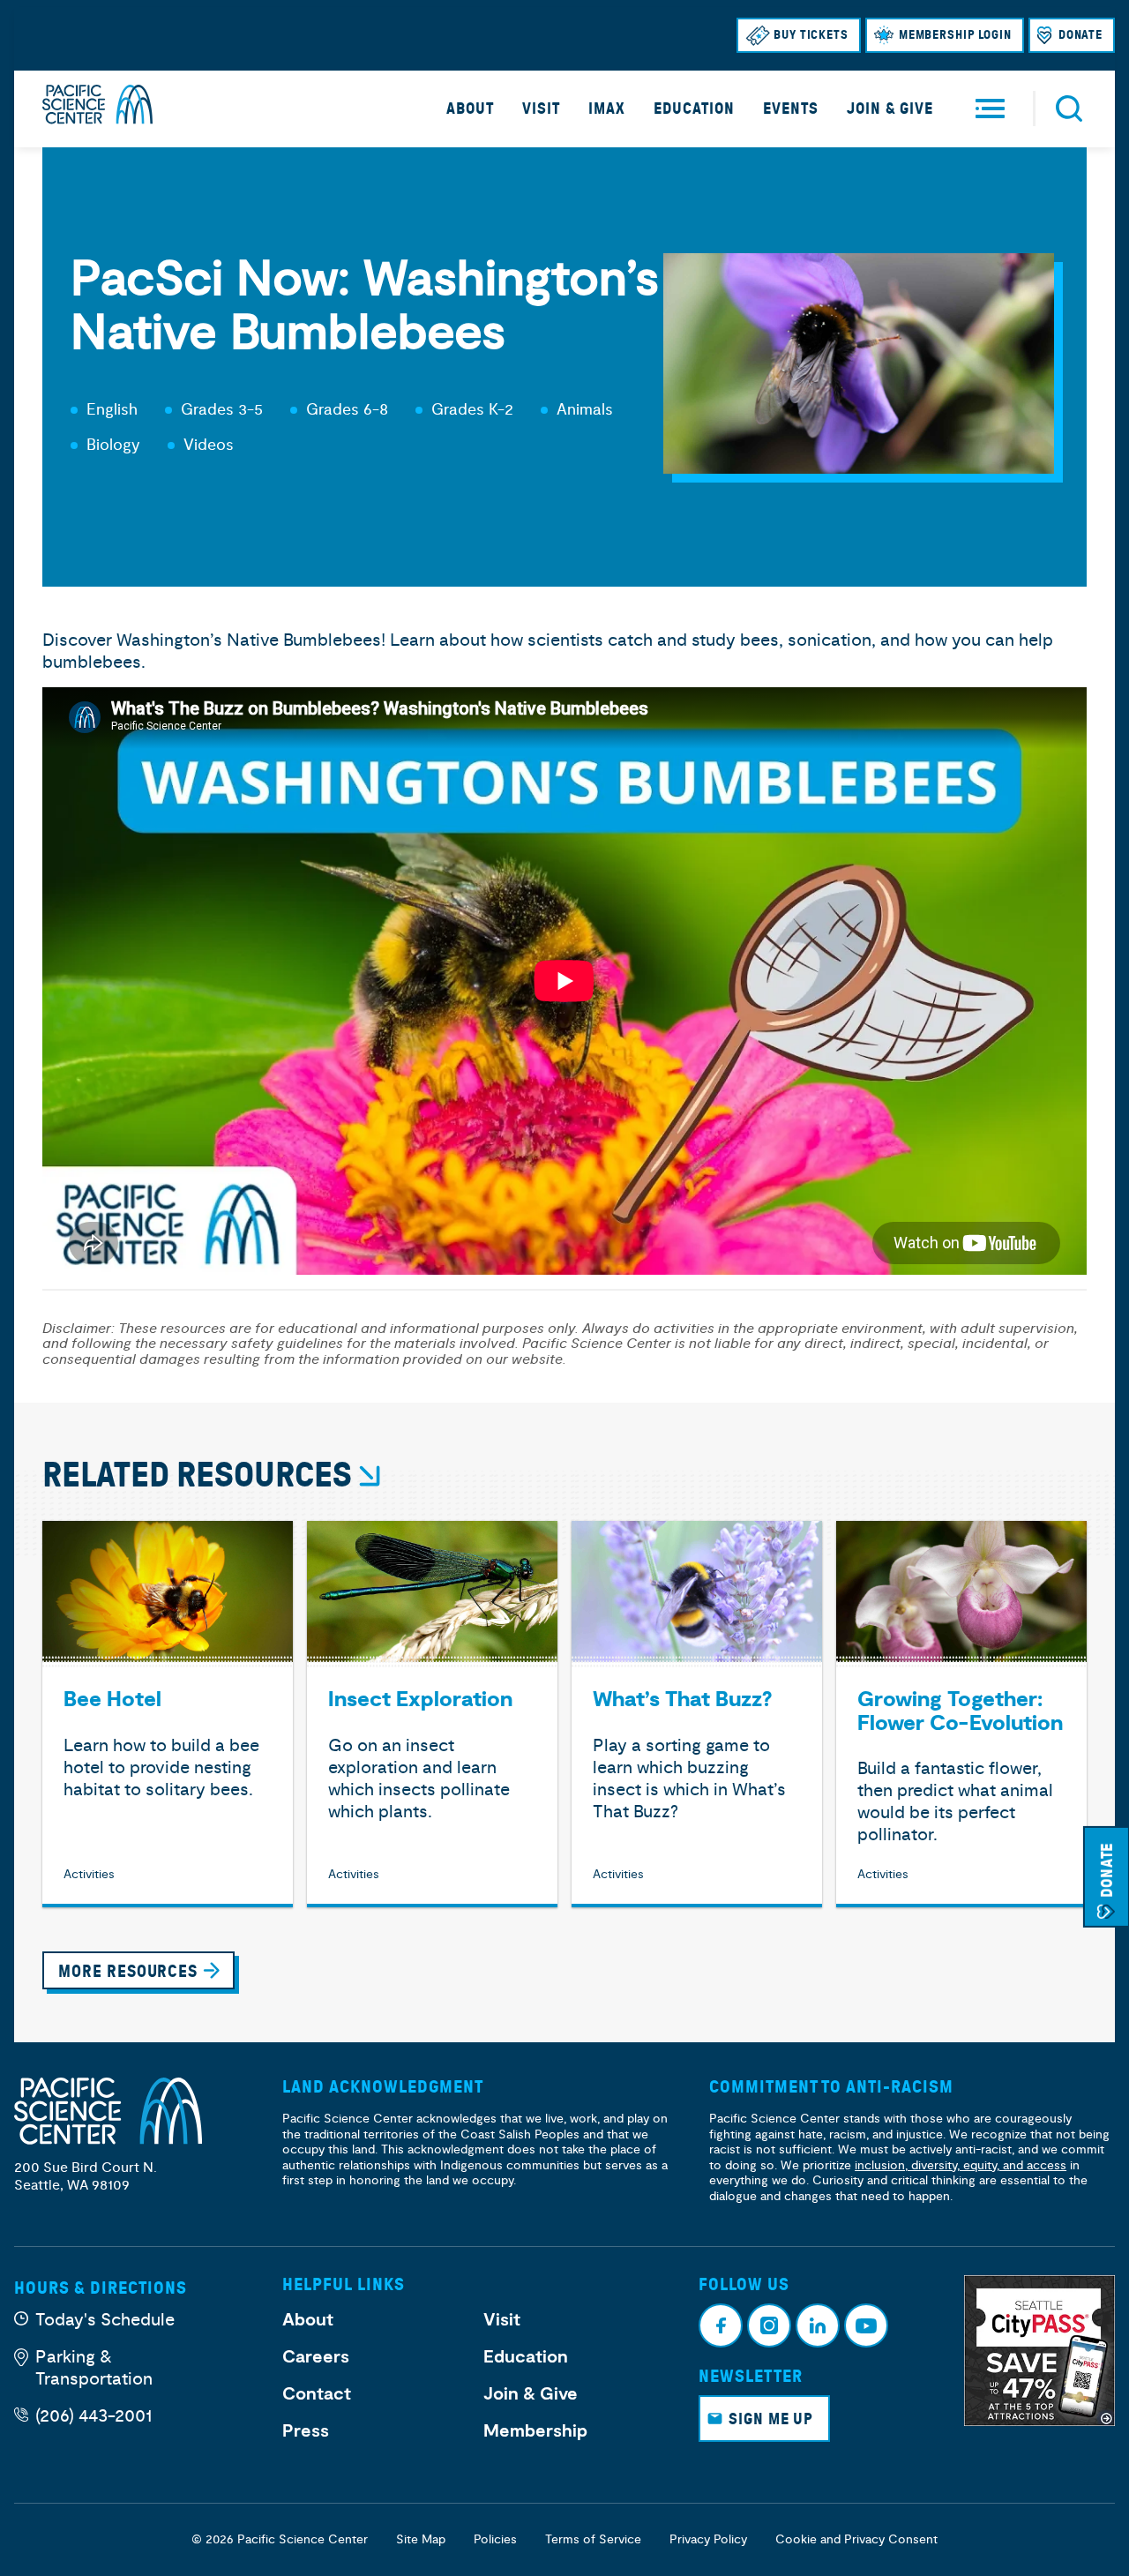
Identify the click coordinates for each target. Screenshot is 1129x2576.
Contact (317, 2394)
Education (694, 109)
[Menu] (990, 109)
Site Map (421, 2539)
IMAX (607, 109)
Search (1069, 109)
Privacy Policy (708, 2539)
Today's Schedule (105, 2320)
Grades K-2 (472, 410)
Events (791, 109)
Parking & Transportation (94, 2368)
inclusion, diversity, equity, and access (961, 2165)
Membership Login (955, 35)
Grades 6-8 (347, 410)
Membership (535, 2431)
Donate (1080, 35)
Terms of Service (593, 2539)
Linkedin (818, 2325)
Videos (209, 445)
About (470, 109)
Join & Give (890, 109)
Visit (541, 109)
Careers (316, 2357)
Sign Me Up (771, 2419)
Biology (113, 445)
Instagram (769, 2325)
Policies (495, 2539)
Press (306, 2431)
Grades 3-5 (222, 410)
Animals (585, 410)
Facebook (721, 2325)
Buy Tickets (811, 35)
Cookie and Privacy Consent (856, 2539)
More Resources (128, 1971)
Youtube (866, 2325)
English (112, 410)
